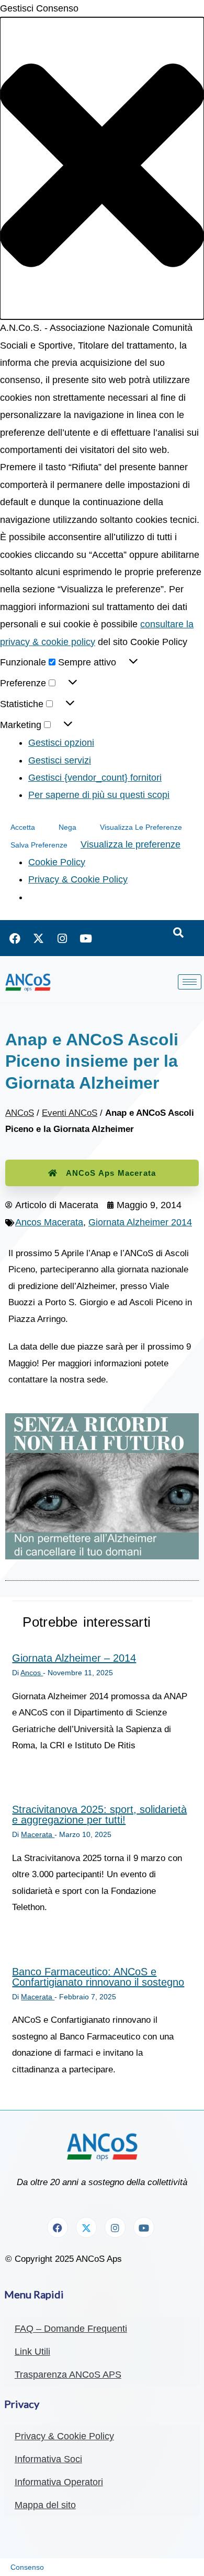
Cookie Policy (57, 862)
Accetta (23, 827)
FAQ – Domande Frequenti (71, 2329)
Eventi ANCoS (70, 1113)
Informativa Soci (48, 2459)
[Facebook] (15, 938)
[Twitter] (39, 938)
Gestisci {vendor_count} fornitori (95, 778)
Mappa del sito (45, 2505)
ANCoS (20, 1113)
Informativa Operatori (59, 2482)
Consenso (27, 2567)
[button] (102, 168)
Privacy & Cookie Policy (78, 879)
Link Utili (32, 2352)
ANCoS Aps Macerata (111, 1173)
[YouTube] (86, 938)
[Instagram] (62, 938)
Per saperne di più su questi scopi (99, 795)
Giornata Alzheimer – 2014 (74, 1658)
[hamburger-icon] (190, 982)
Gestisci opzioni (61, 743)
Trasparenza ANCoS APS (68, 2375)
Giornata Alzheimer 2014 (140, 1222)
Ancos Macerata (49, 1222)
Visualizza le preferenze (141, 827)
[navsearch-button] (178, 933)
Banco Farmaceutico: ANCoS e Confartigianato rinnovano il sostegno (98, 1977)
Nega (67, 827)
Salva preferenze (39, 845)
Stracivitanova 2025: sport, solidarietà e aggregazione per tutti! (99, 1815)
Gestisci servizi (60, 760)
